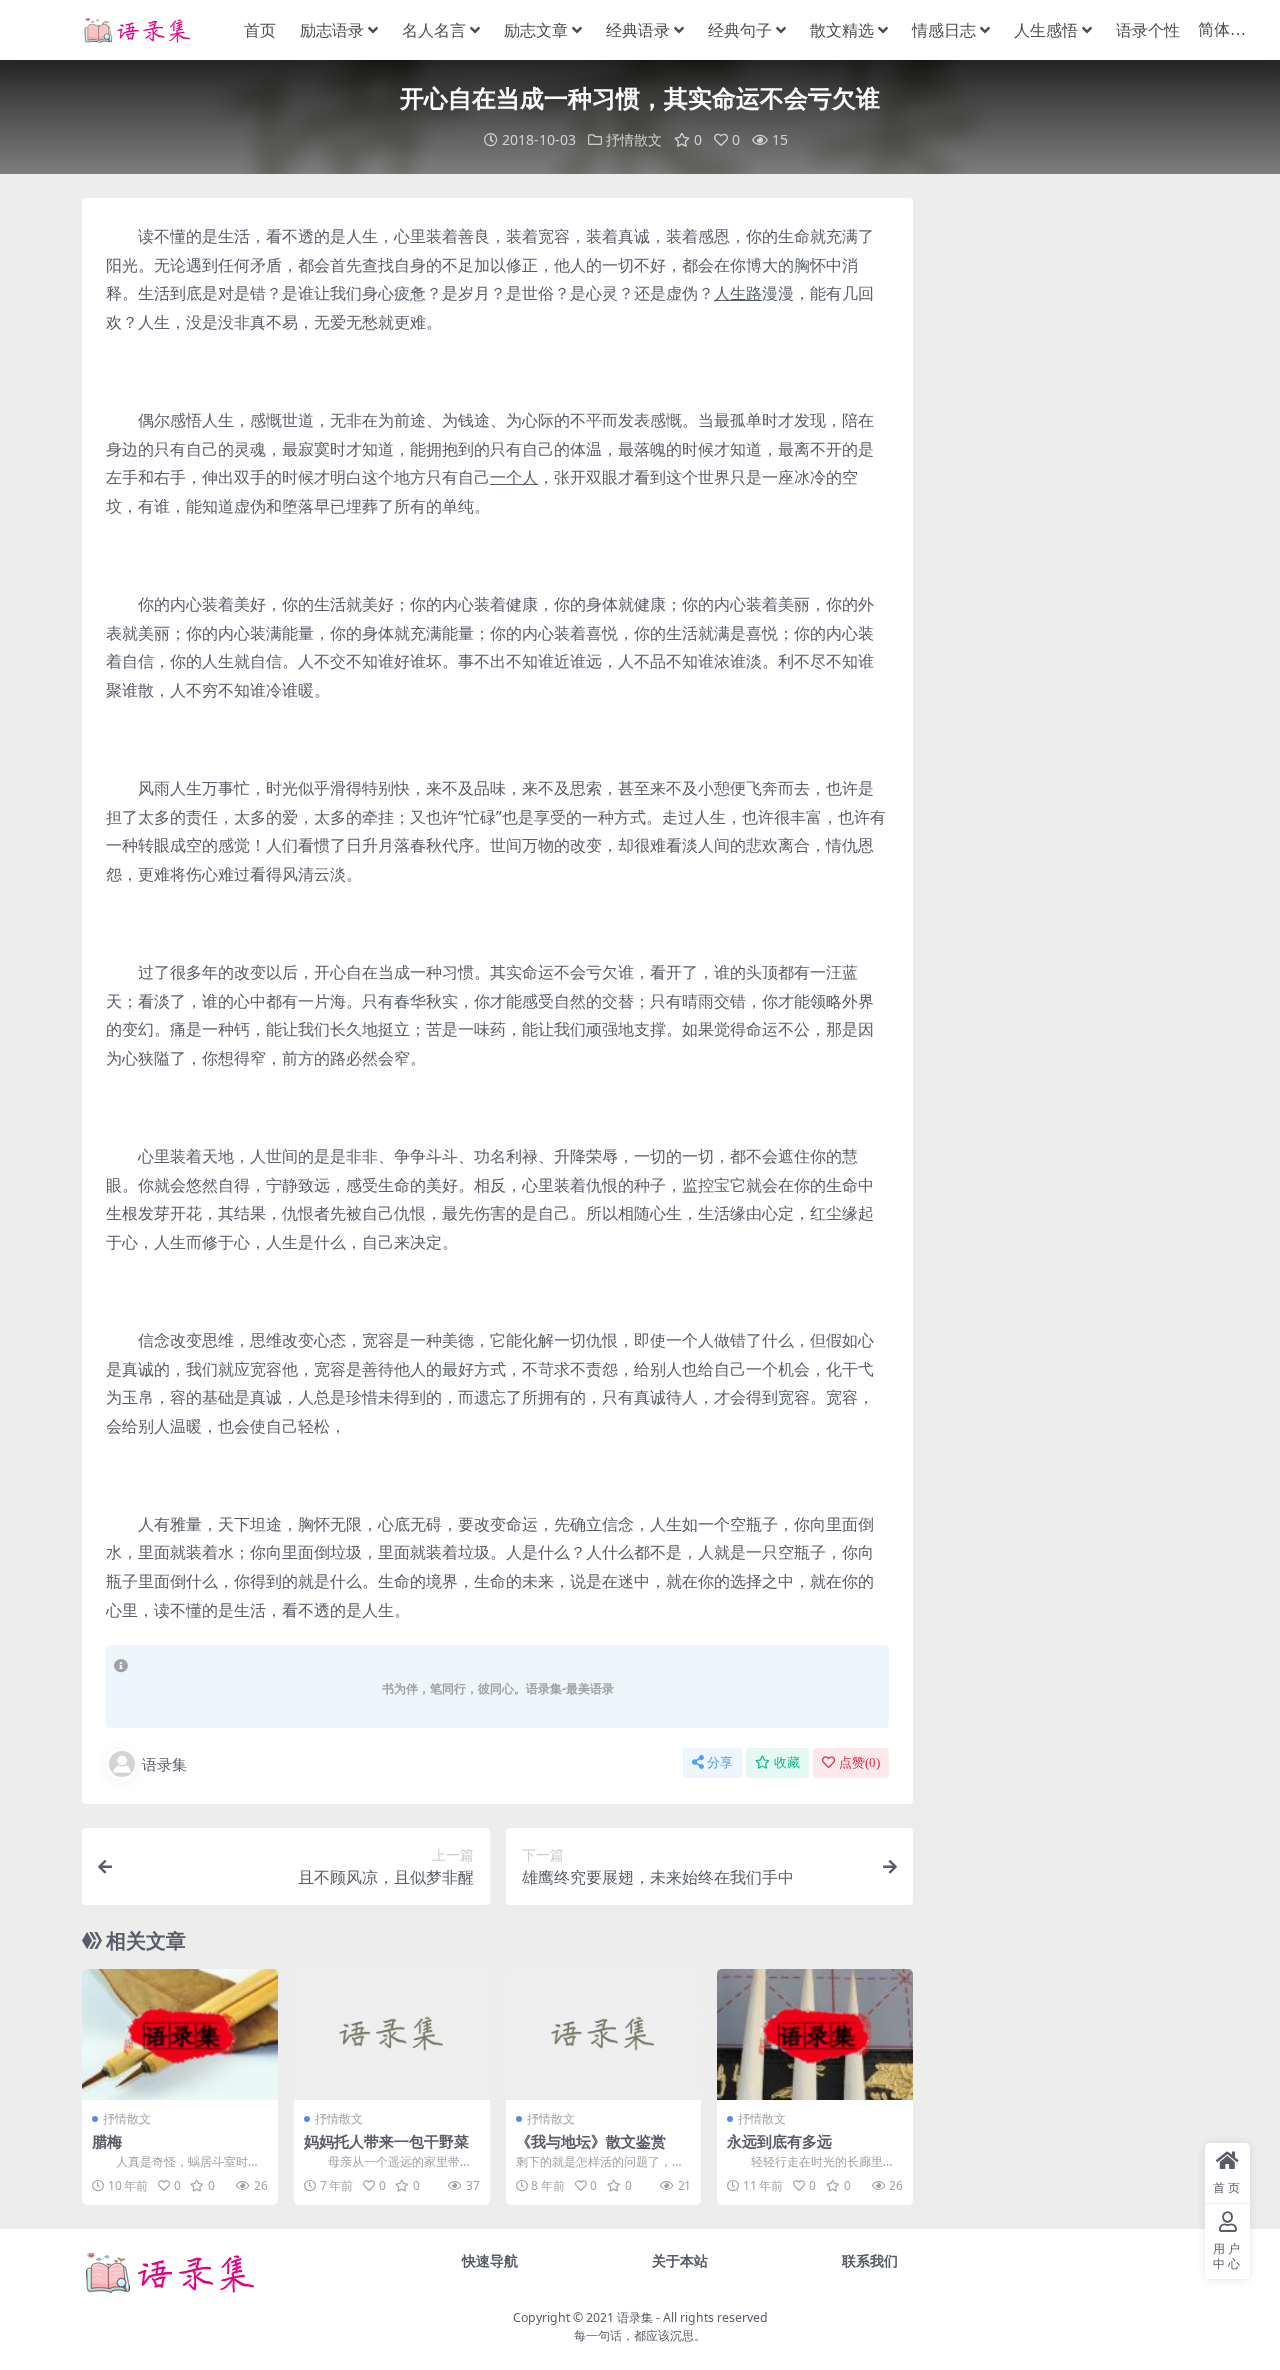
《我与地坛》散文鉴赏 (591, 2141)
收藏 (787, 1762)
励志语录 (332, 30)
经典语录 (638, 30)
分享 (720, 1762)
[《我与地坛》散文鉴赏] (604, 2034)
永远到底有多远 (779, 2141)
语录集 (164, 1764)
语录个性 (1148, 30)
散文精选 (842, 30)
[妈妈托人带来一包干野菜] (392, 2034)
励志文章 (536, 30)
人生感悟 (1046, 30)
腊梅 (107, 2141)
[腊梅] (180, 2034)
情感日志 (944, 30)
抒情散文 (634, 139)
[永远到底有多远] (815, 2034)
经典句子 (740, 30)
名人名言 (434, 30)
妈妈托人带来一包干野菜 (386, 2141)
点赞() (859, 1762)
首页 (260, 30)
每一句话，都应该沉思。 (640, 2335)
